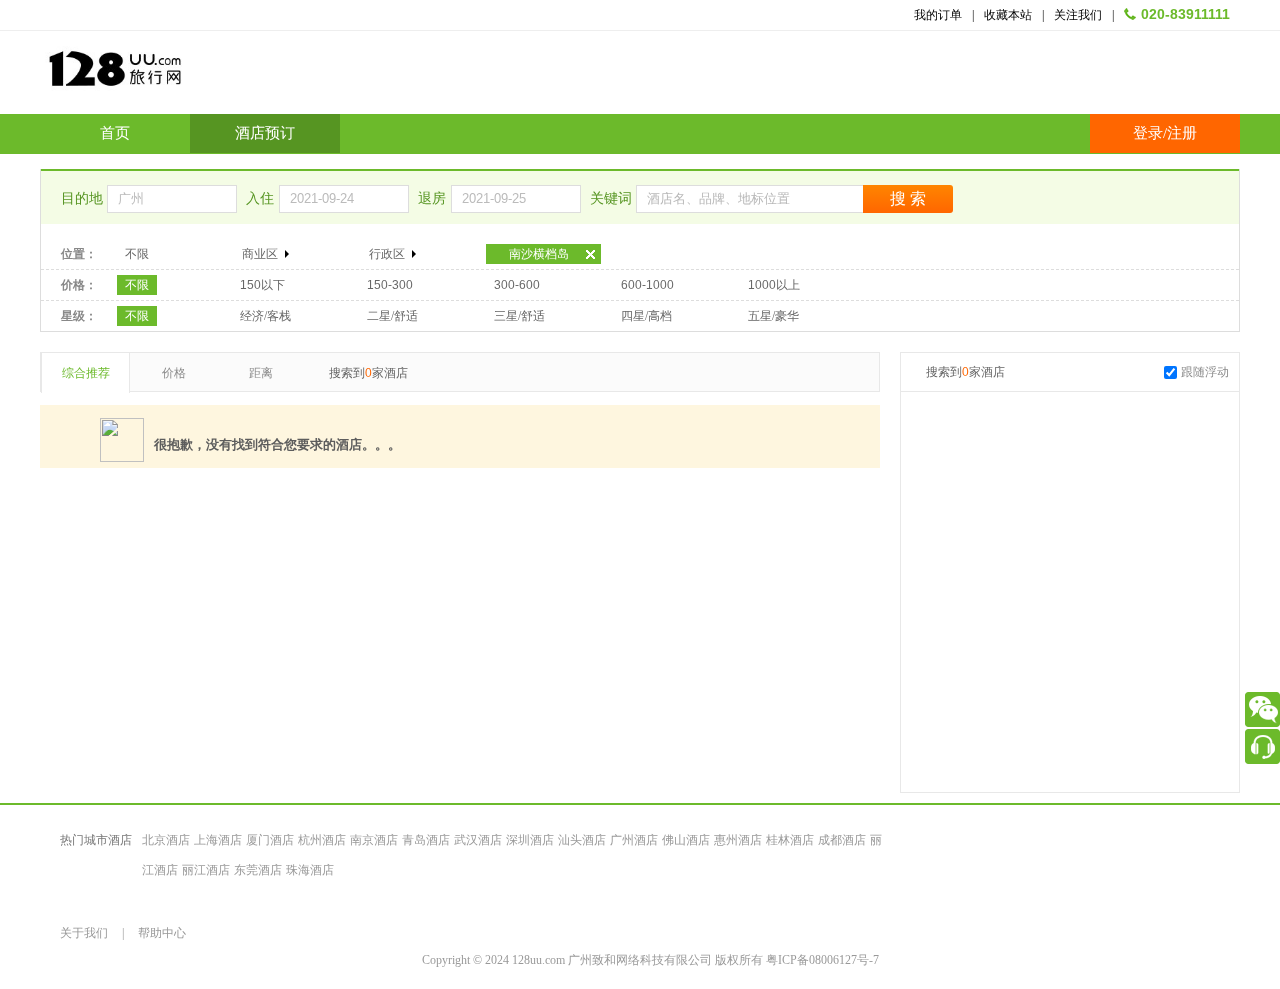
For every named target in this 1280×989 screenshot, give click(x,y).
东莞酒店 (258, 870)
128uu (165, 76)
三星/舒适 (519, 316)
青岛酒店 (426, 840)
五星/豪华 (773, 316)
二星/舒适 (392, 316)
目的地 (84, 198)
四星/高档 (646, 316)
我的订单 (938, 15)
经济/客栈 (265, 316)
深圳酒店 (530, 840)
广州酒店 (634, 840)
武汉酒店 (478, 840)
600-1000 (647, 285)
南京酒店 (374, 840)
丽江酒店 (206, 870)
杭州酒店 (322, 840)
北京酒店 (166, 840)
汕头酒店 (582, 840)
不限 (137, 254)
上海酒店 (218, 840)
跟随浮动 (1205, 372)
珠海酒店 (310, 870)
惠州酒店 (738, 840)
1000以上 (774, 285)
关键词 (613, 198)
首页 (115, 133)
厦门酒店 (270, 840)
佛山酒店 (686, 840)
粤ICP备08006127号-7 (822, 960)
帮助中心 (162, 933)
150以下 (262, 285)
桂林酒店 (790, 840)
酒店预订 (265, 133)
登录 (1148, 133)
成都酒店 (842, 840)
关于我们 (84, 933)
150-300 (390, 285)
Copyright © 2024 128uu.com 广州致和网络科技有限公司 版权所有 (594, 960)
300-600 (517, 285)
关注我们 (1078, 15)
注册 (1182, 133)
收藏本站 (1008, 15)
